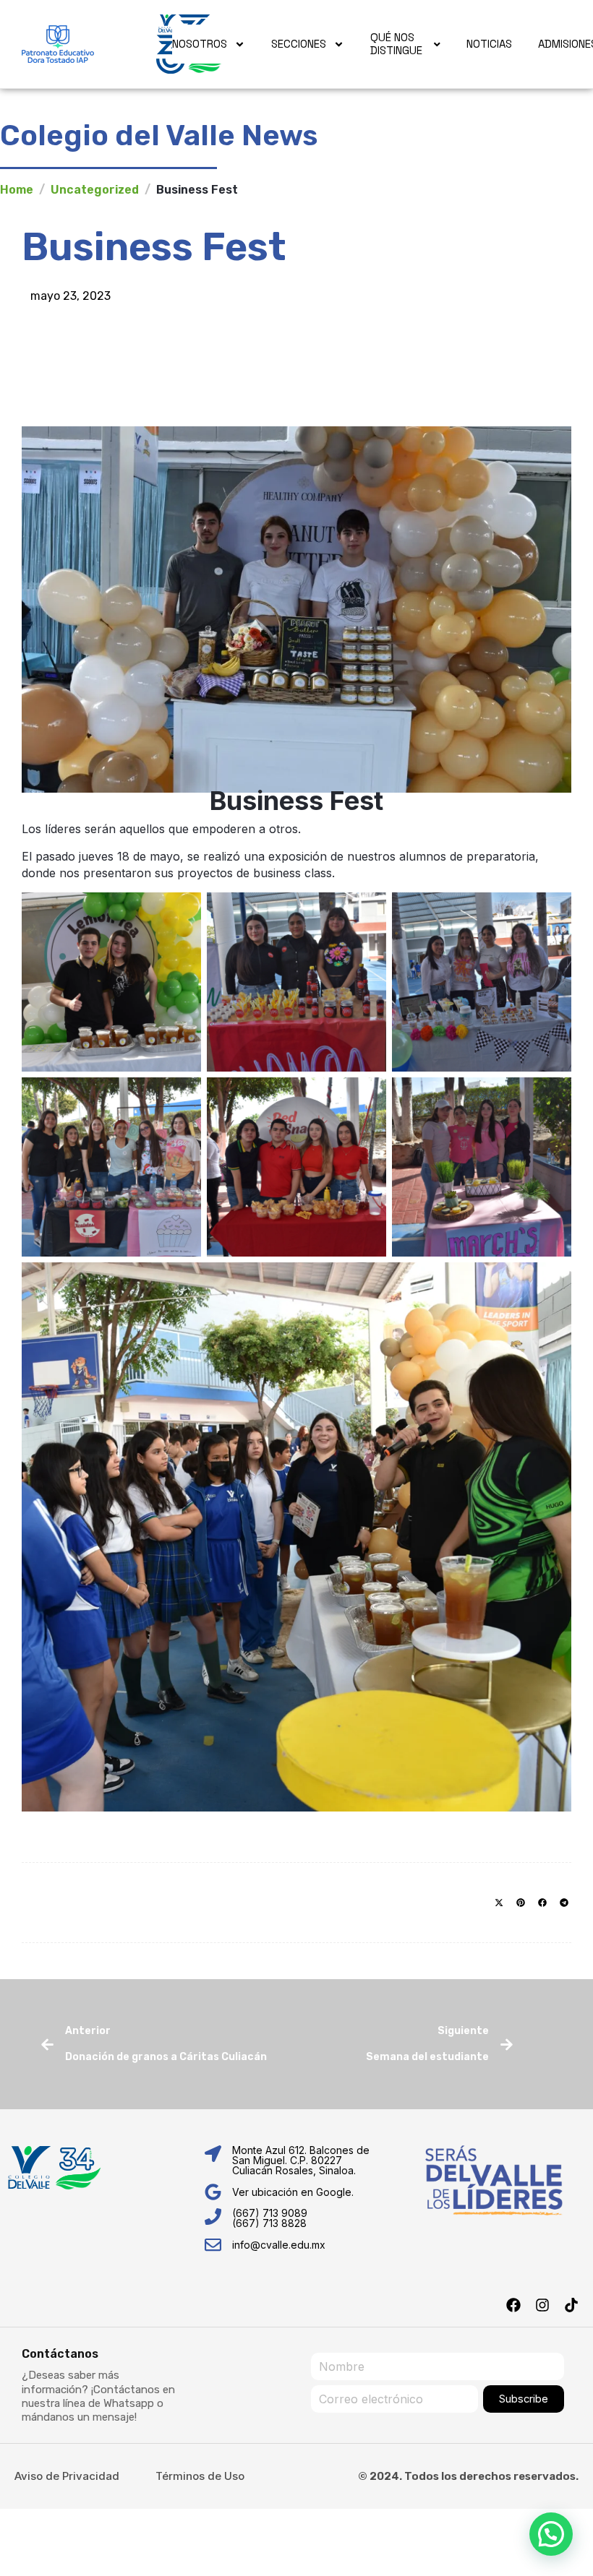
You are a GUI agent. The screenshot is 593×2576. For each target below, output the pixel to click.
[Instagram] (542, 2305)
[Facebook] (513, 2305)
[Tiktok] (571, 2305)
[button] (499, 1903)
